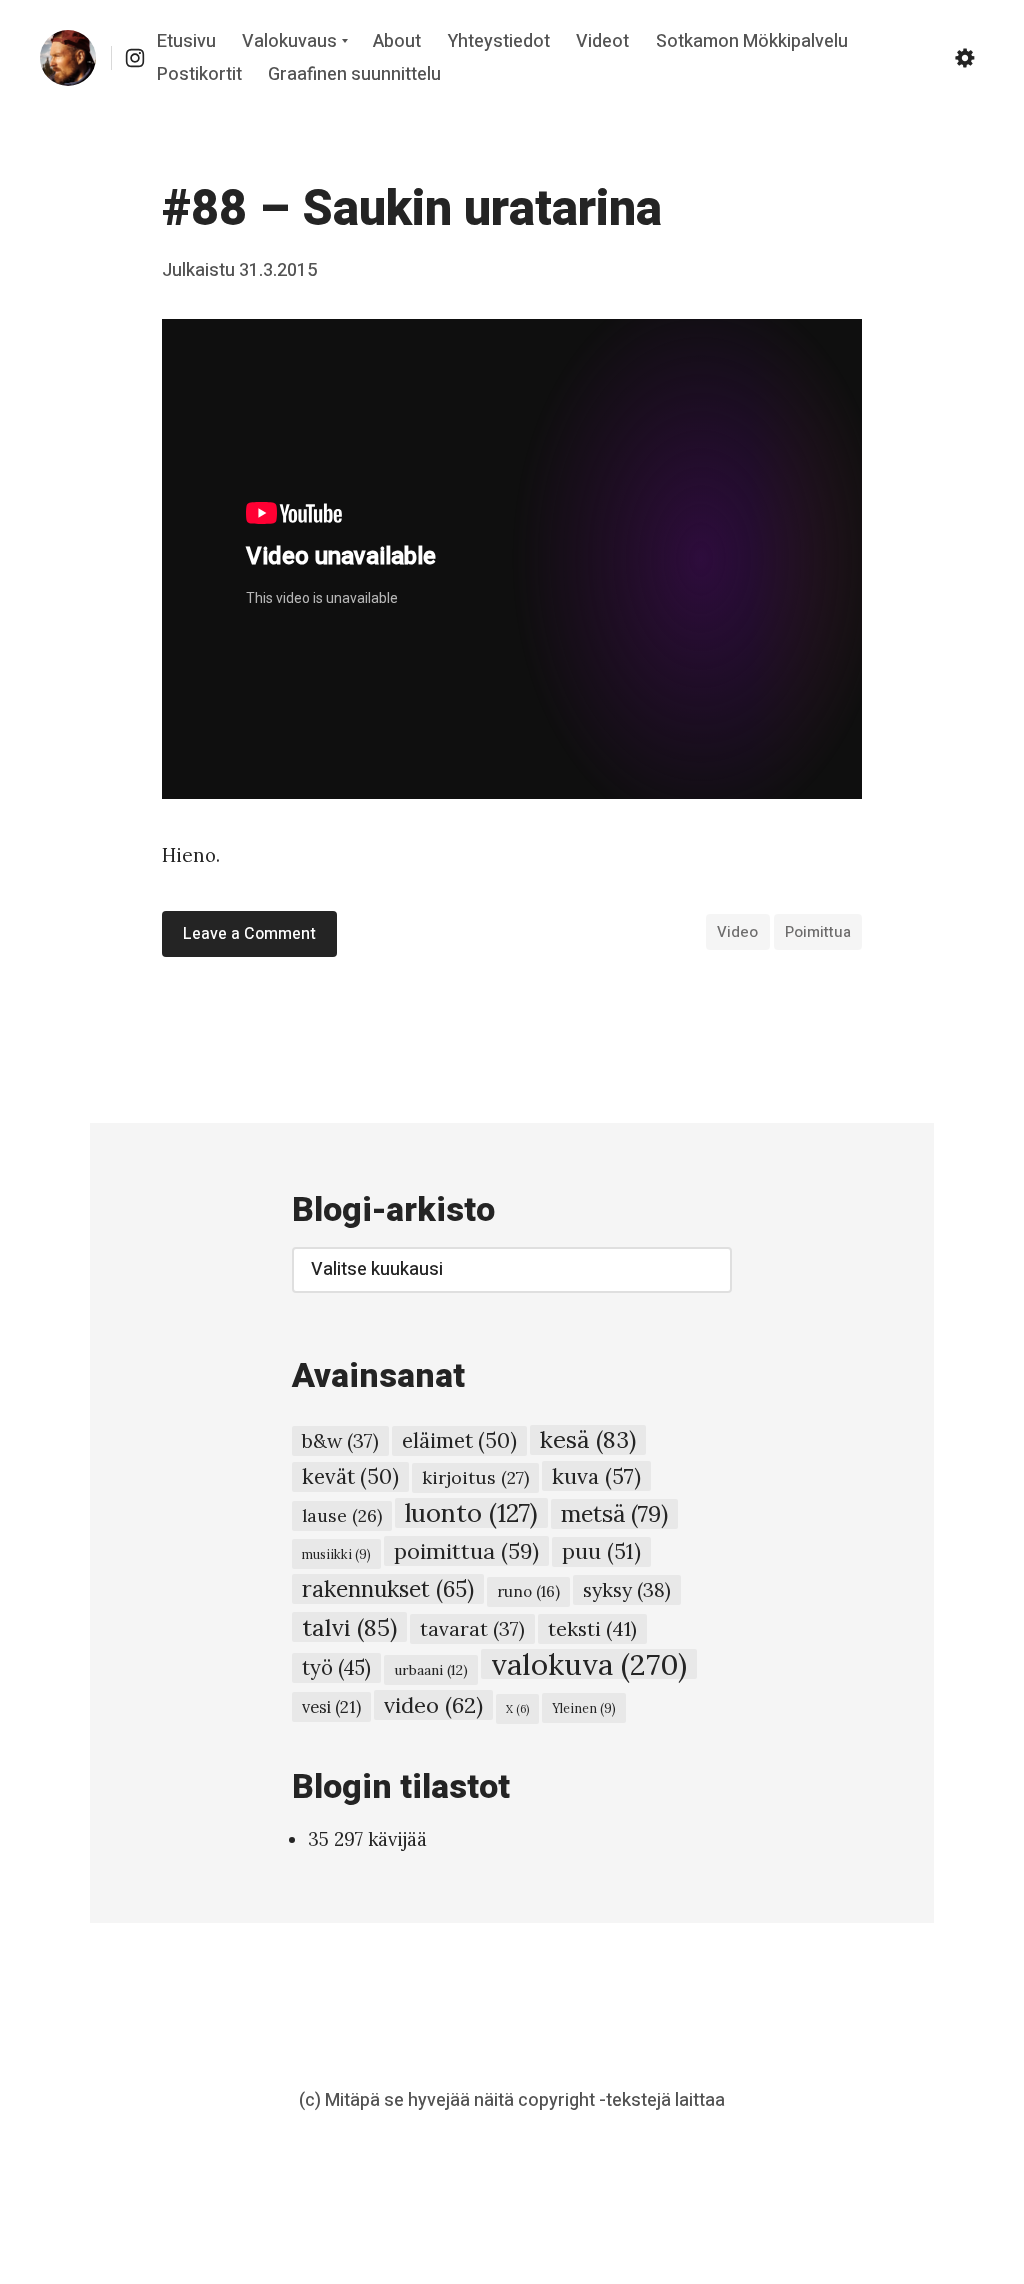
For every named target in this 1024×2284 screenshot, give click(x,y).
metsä (614, 1513)
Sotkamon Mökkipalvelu (752, 42)
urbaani (431, 1670)
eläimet (459, 1440)
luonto (471, 1513)
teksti (592, 1628)
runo (528, 1591)
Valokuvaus (289, 42)
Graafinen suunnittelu (354, 75)
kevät (350, 1476)
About (397, 42)
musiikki (336, 1554)
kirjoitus (475, 1477)
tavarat (472, 1629)
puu (601, 1551)
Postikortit (199, 75)
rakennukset (388, 1589)
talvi (349, 1627)
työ (336, 1668)
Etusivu (186, 42)
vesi (331, 1707)
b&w (340, 1441)
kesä (588, 1439)
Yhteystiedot (499, 42)
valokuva (589, 1664)
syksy (627, 1589)
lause (342, 1515)
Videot (602, 42)
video (737, 932)
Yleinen (584, 1708)
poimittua (818, 932)
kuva (596, 1476)
